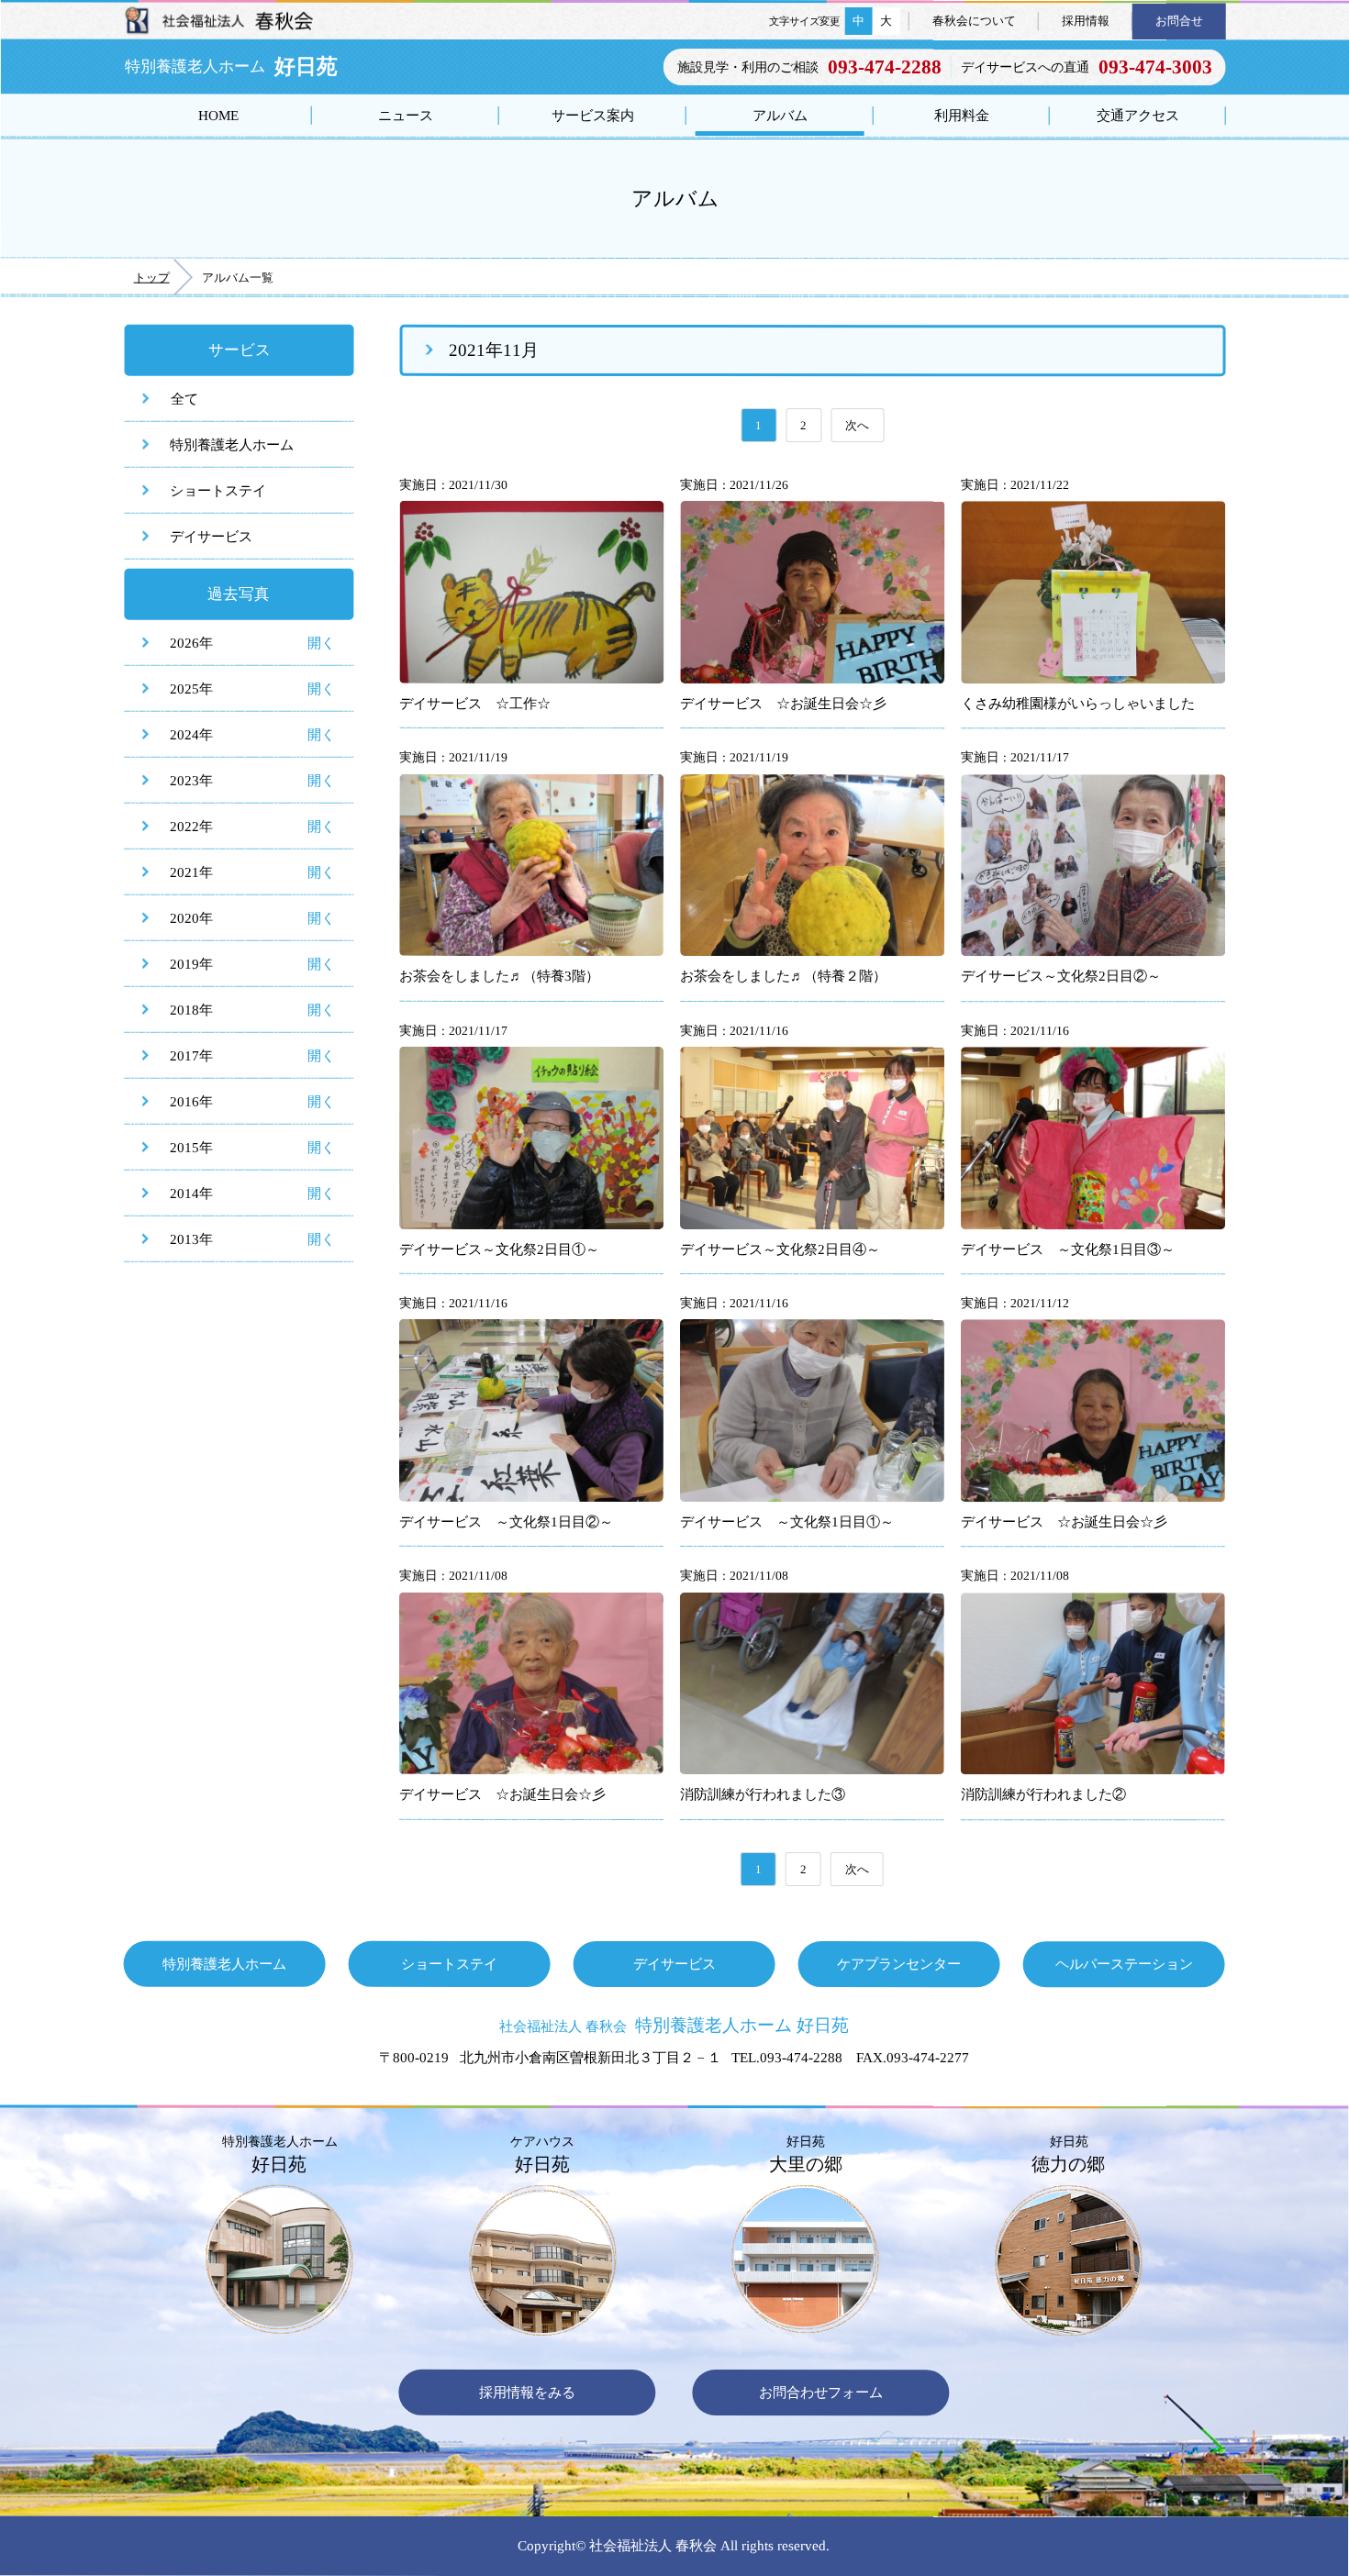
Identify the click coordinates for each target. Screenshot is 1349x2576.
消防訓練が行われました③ (763, 1794)
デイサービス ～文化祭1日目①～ (787, 1521)
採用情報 (1086, 21)
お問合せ (1179, 21)
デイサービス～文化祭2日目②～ (1061, 977)
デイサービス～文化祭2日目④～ (780, 1249)
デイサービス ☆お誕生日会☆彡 (783, 703)
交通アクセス (1138, 115)
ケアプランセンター (899, 1964)
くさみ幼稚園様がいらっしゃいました (1078, 703)
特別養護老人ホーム (232, 444)
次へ (857, 425)
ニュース (406, 115)
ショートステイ (218, 490)
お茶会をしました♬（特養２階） (783, 976)
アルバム (780, 115)
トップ (152, 278)
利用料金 (962, 115)
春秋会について (974, 21)
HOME (218, 115)
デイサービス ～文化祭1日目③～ (1068, 1249)
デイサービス (211, 536)
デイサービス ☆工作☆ (475, 703)
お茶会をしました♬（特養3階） (499, 976)
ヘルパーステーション (1124, 1964)
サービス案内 (593, 115)
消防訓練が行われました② (1043, 1795)
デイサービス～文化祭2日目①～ (499, 1249)
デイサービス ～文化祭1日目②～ (506, 1521)
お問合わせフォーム (821, 2392)
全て (184, 399)
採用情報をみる (527, 2392)
